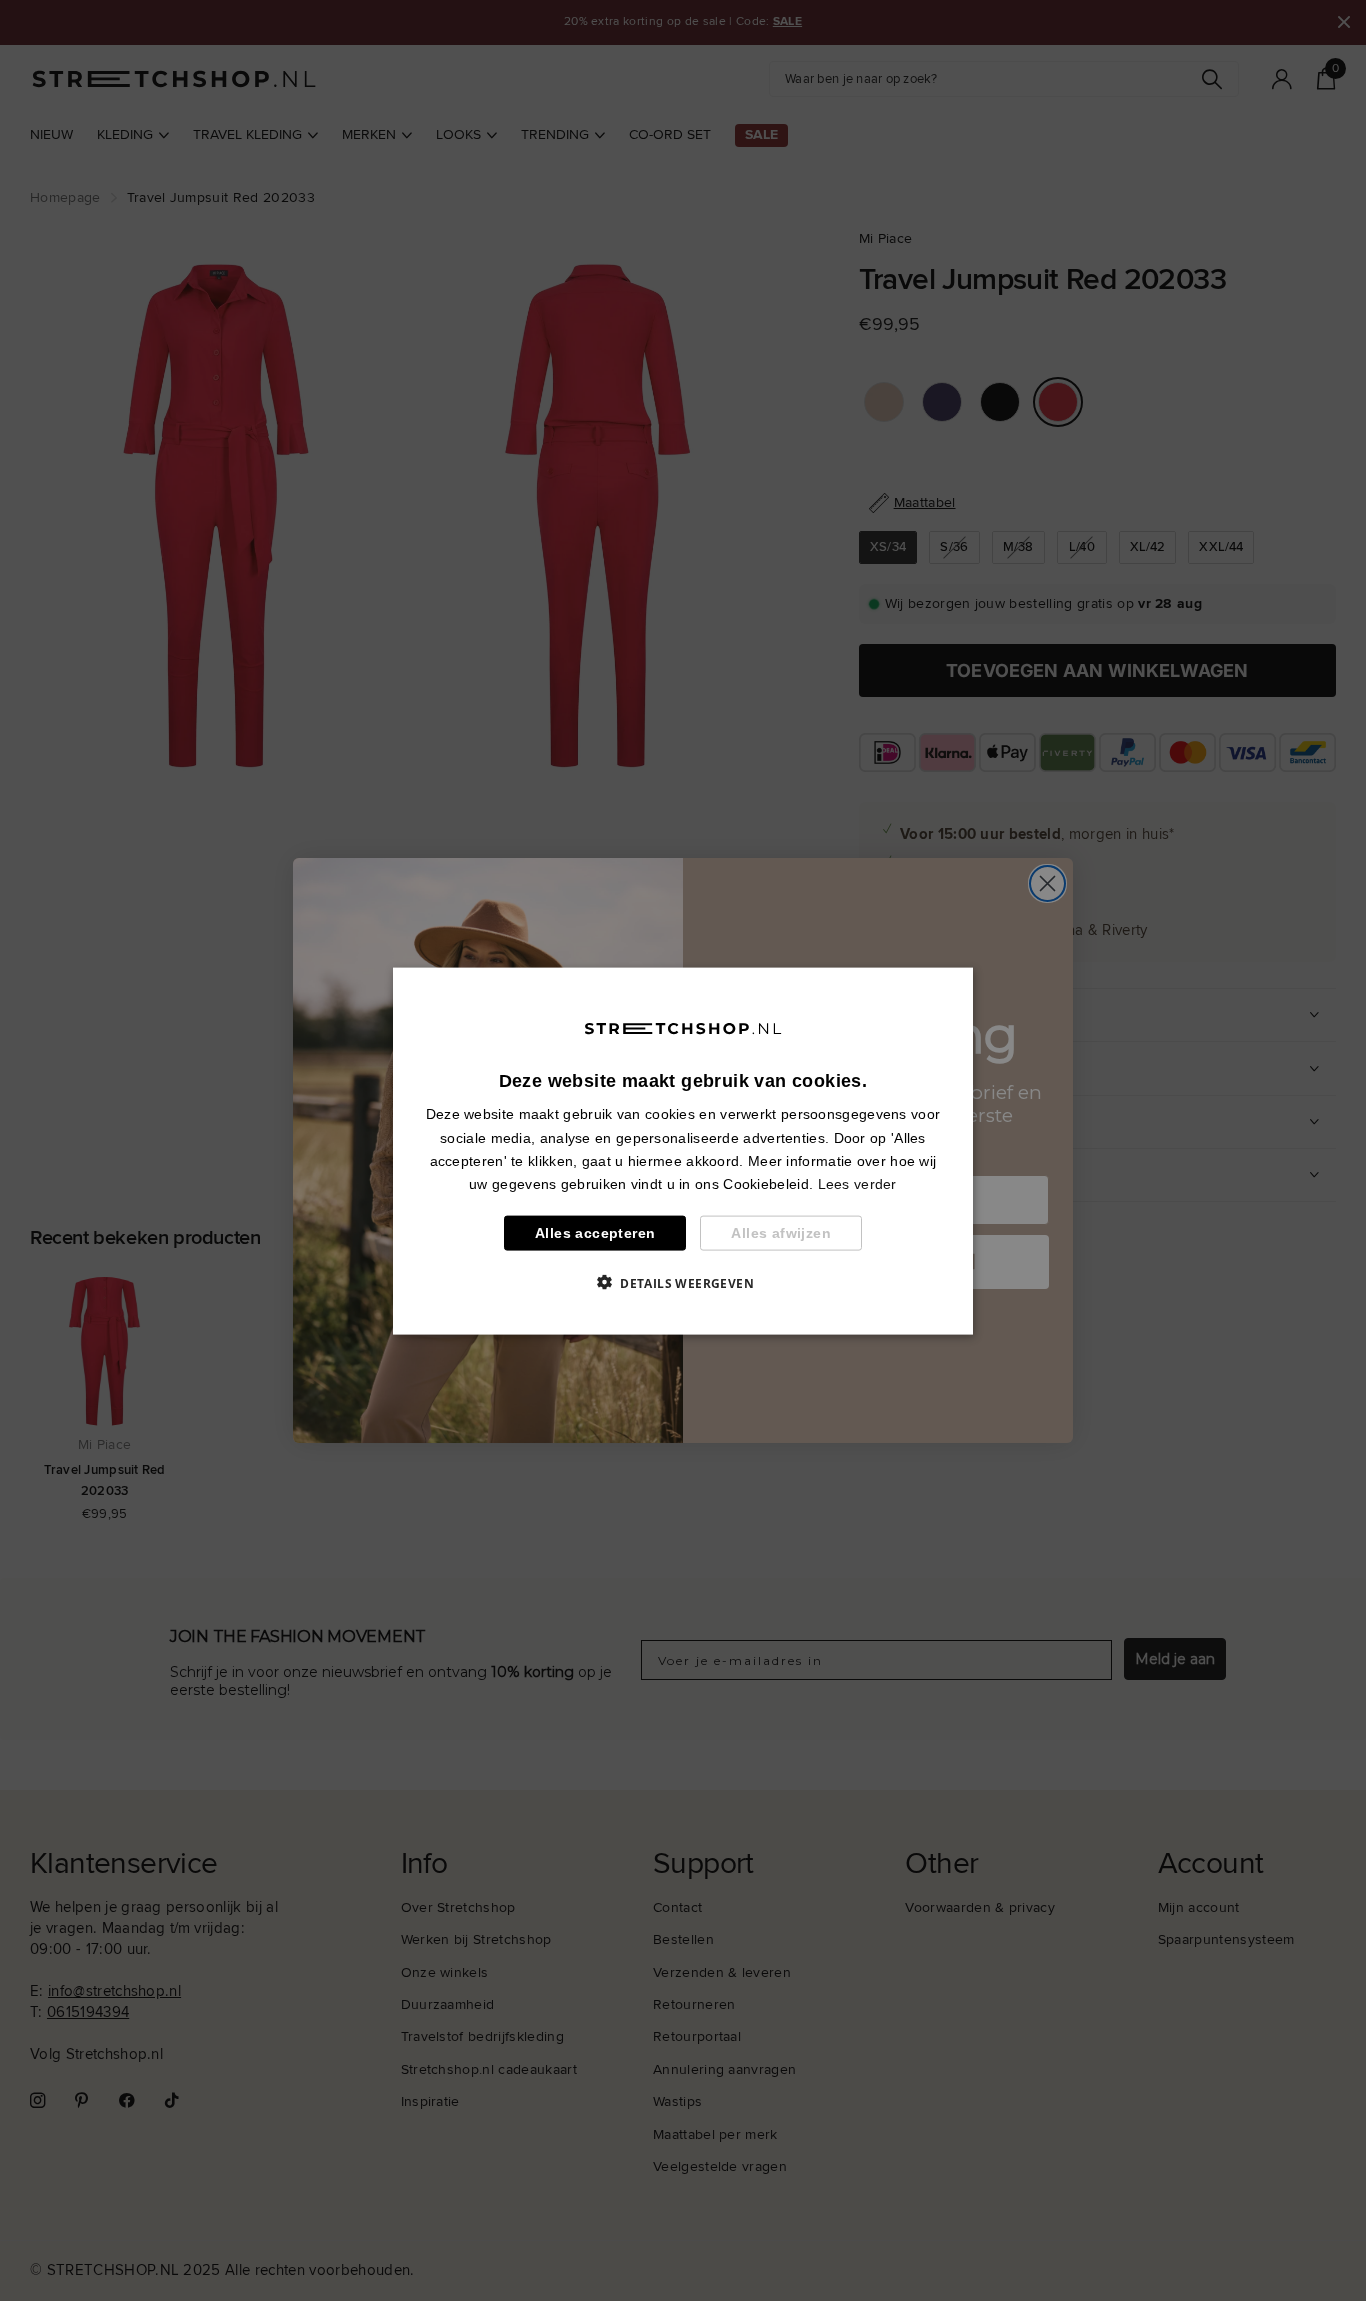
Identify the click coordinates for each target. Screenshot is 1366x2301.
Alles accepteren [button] (595, 1232)
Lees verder (857, 1183)
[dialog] (683, 1150)
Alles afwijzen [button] (781, 1232)
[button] (683, 1282)
